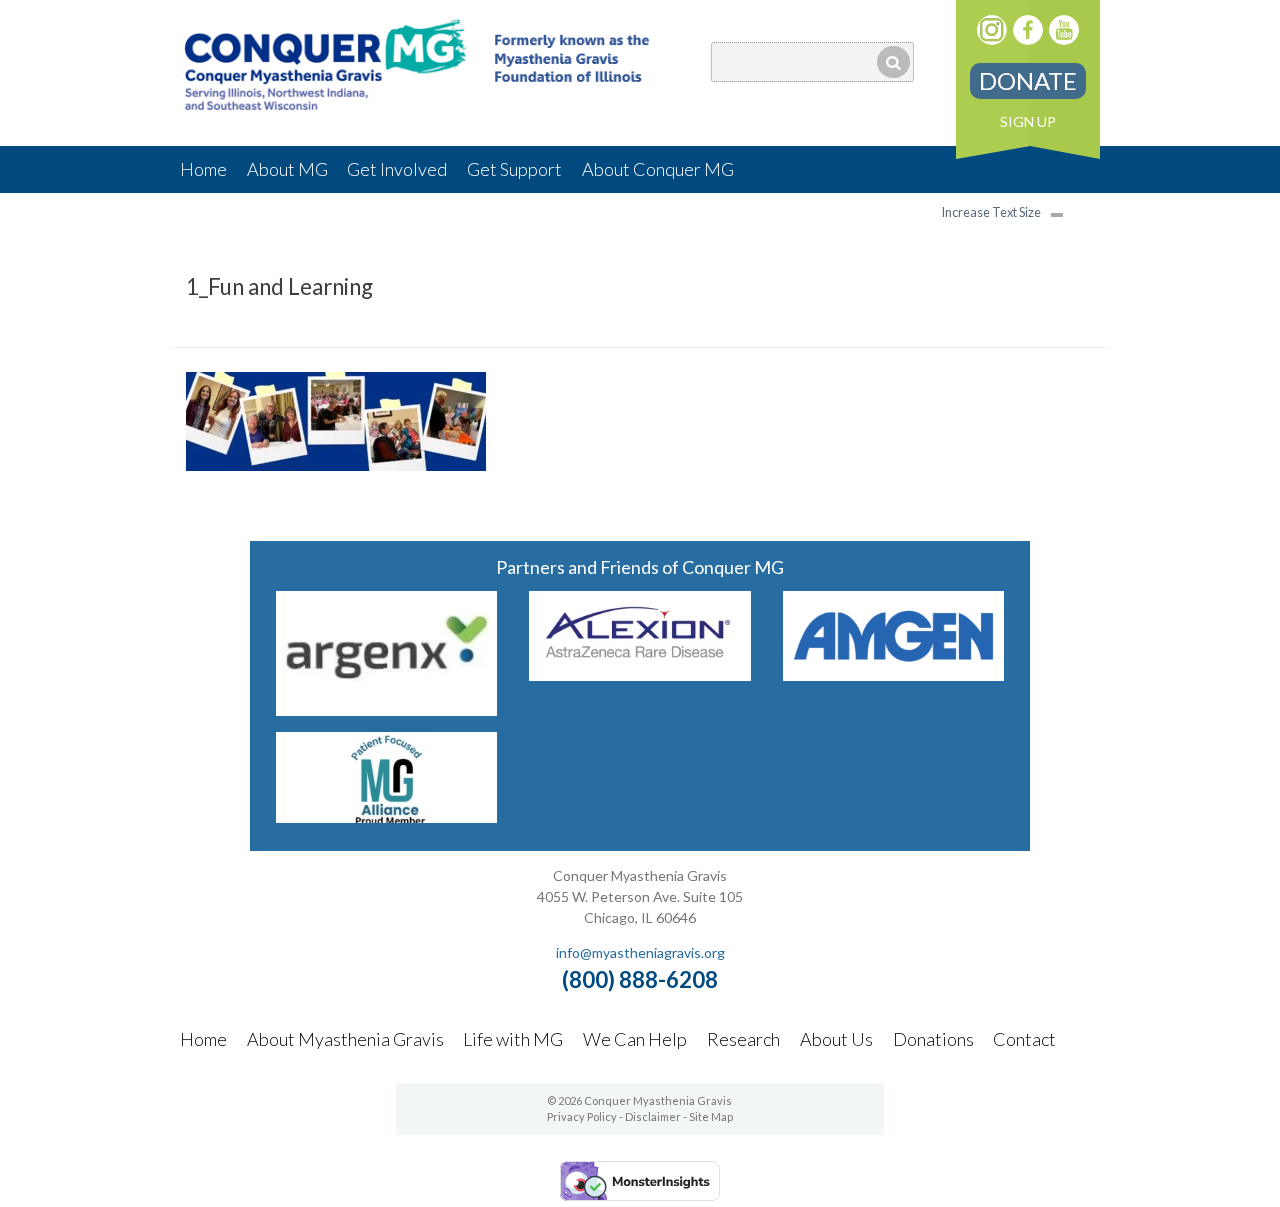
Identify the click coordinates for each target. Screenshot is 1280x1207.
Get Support (514, 169)
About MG (287, 169)
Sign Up (1028, 121)
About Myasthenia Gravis (345, 1039)
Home (203, 169)
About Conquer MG (658, 169)
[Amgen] (894, 674)
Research (743, 1039)
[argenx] (387, 709)
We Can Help (635, 1039)
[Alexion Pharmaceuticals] (640, 674)
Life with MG (513, 1039)
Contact (1024, 1039)
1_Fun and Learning (279, 286)
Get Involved (397, 169)
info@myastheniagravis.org (640, 952)
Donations (933, 1039)
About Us (836, 1039)
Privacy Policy (582, 1116)
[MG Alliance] (387, 816)
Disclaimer (653, 1116)
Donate (1028, 80)
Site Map (711, 1116)
